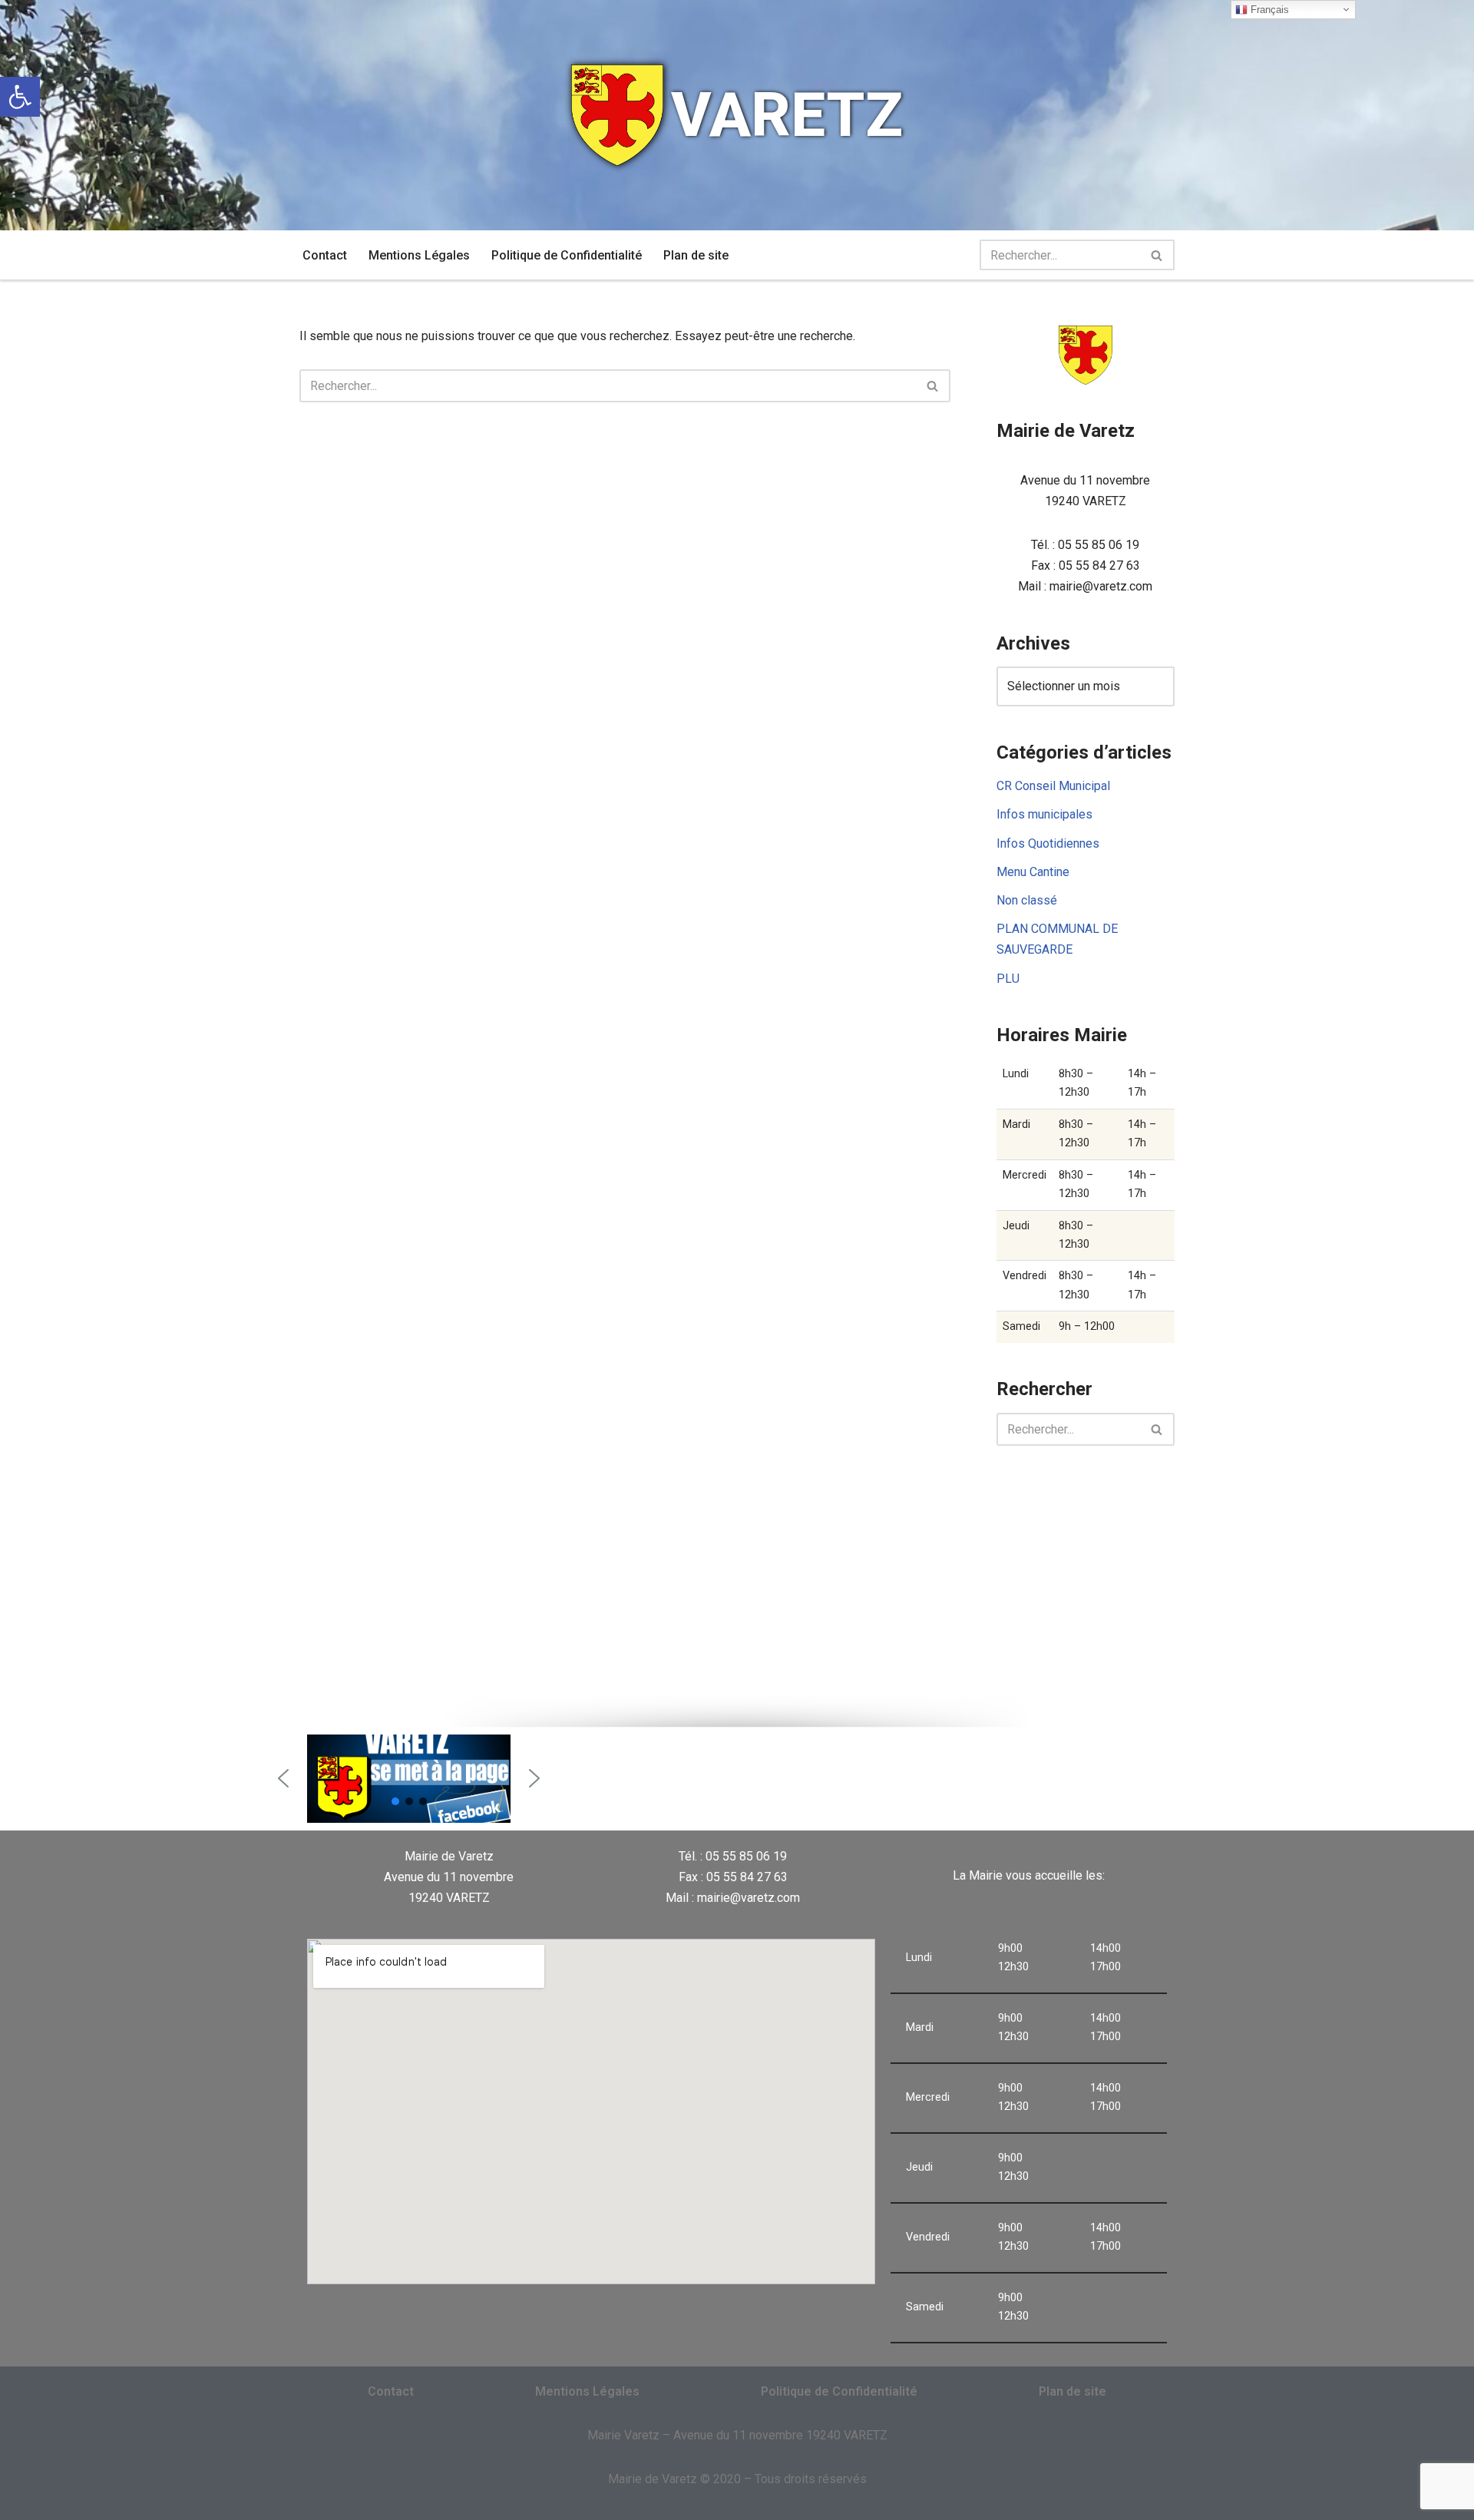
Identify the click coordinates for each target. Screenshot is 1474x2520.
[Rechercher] (1157, 255)
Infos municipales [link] (1044, 814)
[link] (20, 97)
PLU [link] (1008, 979)
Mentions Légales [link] (419, 255)
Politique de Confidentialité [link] (567, 255)
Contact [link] (325, 255)
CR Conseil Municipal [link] (1053, 786)
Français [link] (1268, 10)
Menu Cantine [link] (1033, 872)
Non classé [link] (1027, 900)
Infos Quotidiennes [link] (1048, 843)
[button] (283, 1778)
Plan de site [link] (696, 255)
